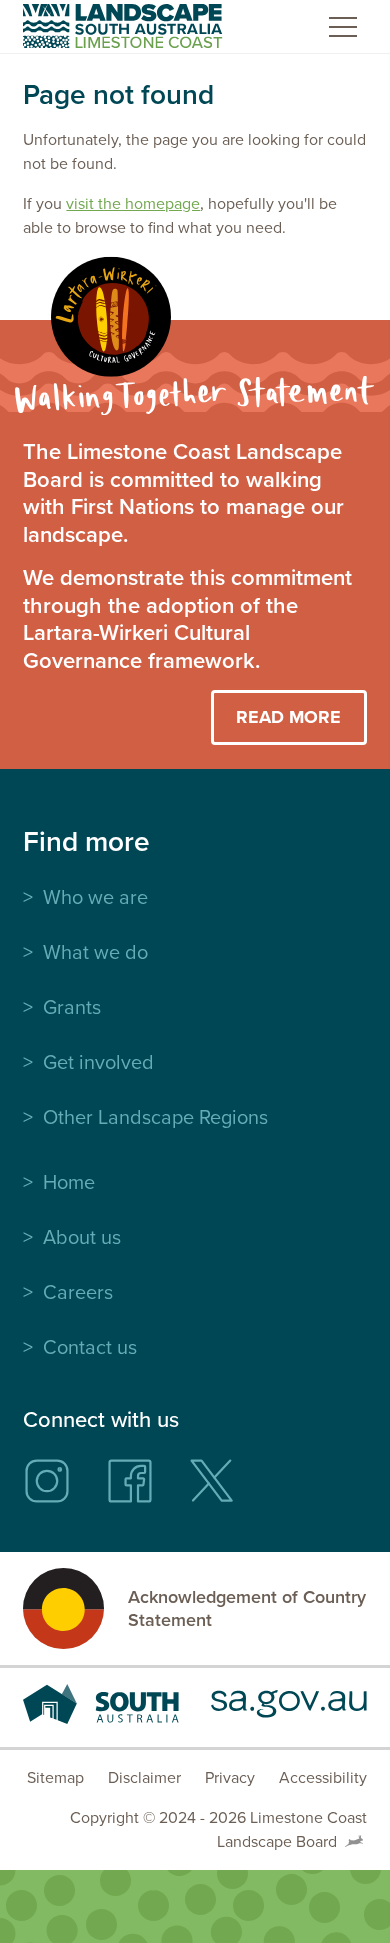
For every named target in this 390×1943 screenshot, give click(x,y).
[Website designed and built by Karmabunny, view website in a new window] (354, 1842)
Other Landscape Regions (155, 1117)
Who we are (95, 897)
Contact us (90, 1347)
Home (69, 1182)
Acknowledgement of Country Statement (247, 1608)
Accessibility (323, 1777)
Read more (288, 717)
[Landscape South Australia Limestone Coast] (122, 26)
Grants (72, 1007)
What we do (95, 952)
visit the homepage (133, 203)
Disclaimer (144, 1777)
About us (82, 1237)
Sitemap (55, 1777)
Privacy (230, 1777)
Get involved (98, 1062)
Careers (78, 1292)
